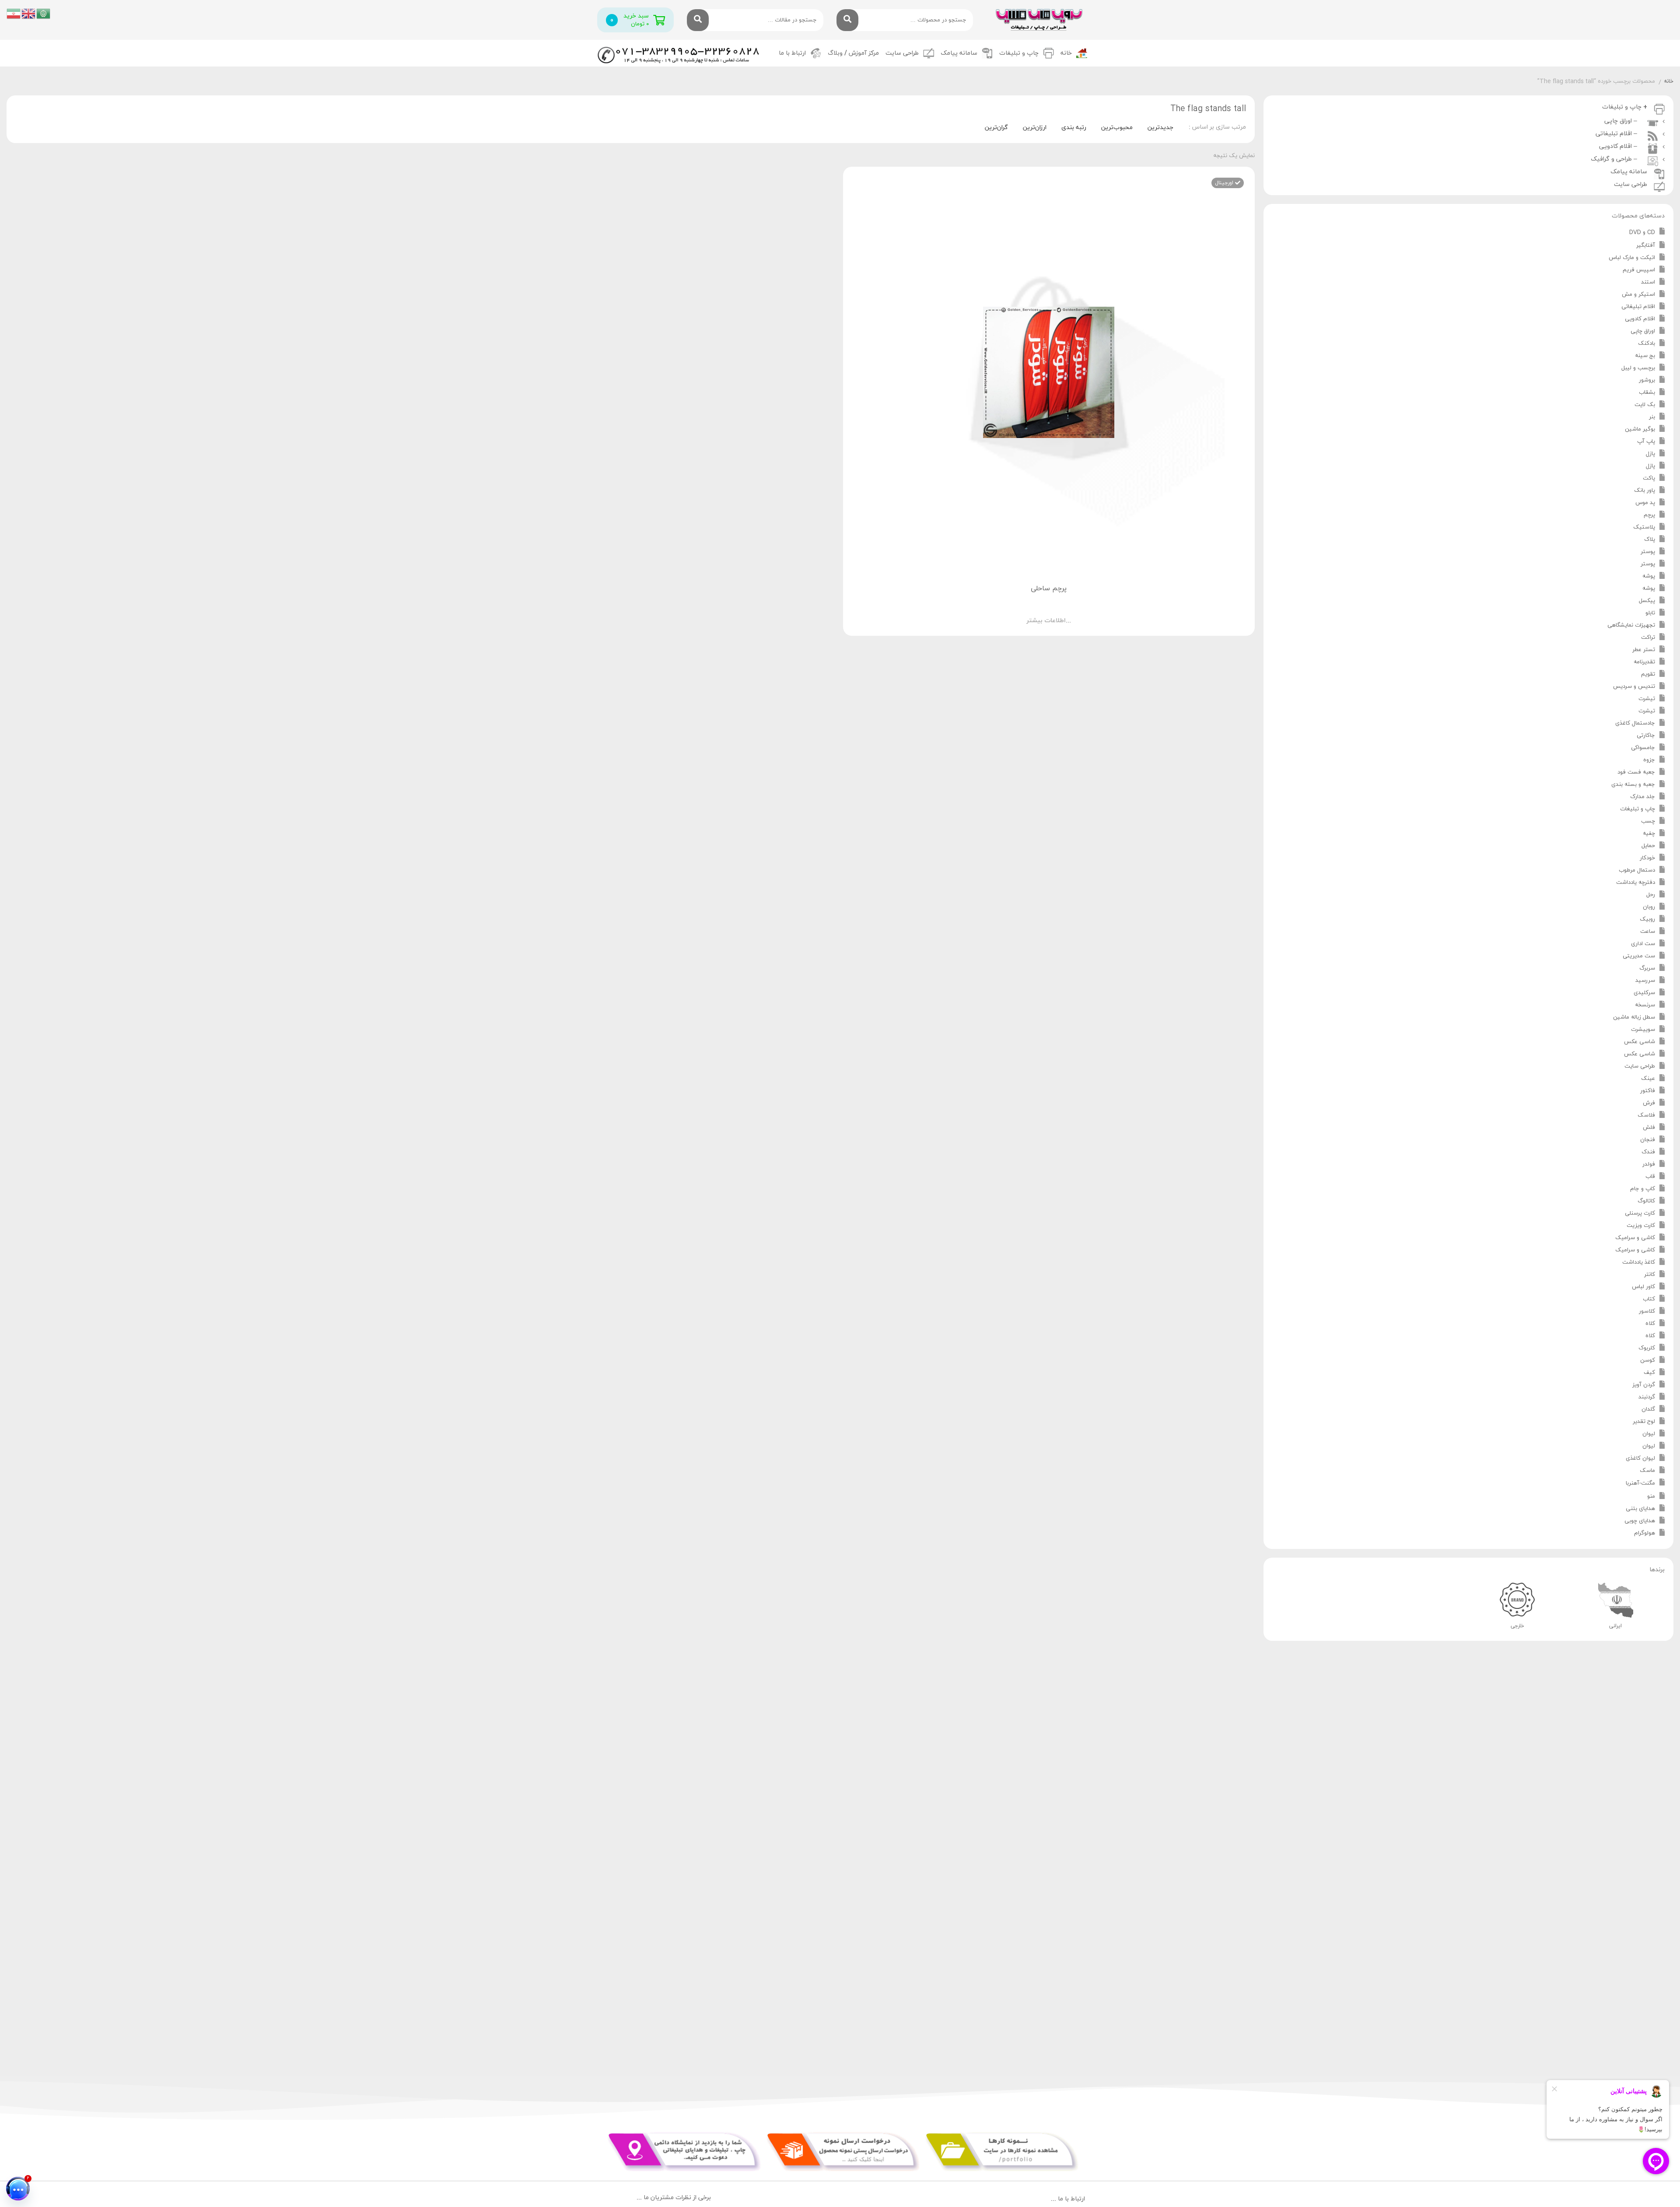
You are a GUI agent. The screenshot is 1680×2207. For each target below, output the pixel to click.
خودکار (1647, 858)
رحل (1651, 895)
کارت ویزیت (1641, 1226)
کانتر (1650, 1275)
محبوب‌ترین (1117, 128)
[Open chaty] (18, 2189)
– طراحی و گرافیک (1616, 159)
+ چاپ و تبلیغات (1625, 107)
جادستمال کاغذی (1635, 723)
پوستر (1648, 552)
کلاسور (1647, 1311)
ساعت (1648, 932)
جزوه (1649, 760)
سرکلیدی (1644, 993)
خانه (1066, 53)
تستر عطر (1644, 650)
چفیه (1649, 834)
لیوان (1649, 1434)
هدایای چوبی (1640, 1521)
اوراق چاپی (1643, 331)
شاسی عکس (1640, 1042)
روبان (1649, 907)
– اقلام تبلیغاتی (1618, 134)
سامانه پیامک (959, 53)
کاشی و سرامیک (1635, 1238)
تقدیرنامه (1644, 662)
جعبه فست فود (1636, 772)
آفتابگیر (1646, 245)
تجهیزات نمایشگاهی (1631, 625)
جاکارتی (1646, 736)
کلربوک (1647, 1348)
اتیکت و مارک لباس (1632, 258)
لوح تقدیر (1644, 1422)
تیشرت (1647, 699)
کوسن (1648, 1360)
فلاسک (1646, 1115)
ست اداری (1643, 944)
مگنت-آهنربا (1640, 1483)
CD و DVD (1642, 232)
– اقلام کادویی (1620, 146)
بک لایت (1645, 405)
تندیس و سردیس (1634, 687)
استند (1648, 282)
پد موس (1645, 503)
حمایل (1648, 846)
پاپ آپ (1646, 441)
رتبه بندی (1074, 128)
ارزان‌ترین (1035, 128)
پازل (1650, 454)
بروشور (1647, 380)
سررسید (1645, 981)
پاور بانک (1645, 490)
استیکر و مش (1638, 294)
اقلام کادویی (1640, 319)
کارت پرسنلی (1640, 1213)
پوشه (1649, 576)
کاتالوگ (1646, 1201)
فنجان (1648, 1140)
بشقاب (1647, 392)
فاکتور (1648, 1091)
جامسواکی (1643, 748)
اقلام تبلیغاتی (1638, 307)
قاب (1650, 1177)
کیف (1649, 1373)
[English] (29, 13)
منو (1651, 1496)
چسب (1648, 821)
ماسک (1647, 1471)
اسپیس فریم (1639, 270)
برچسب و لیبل (1638, 368)
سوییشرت (1643, 1030)
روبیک (1647, 919)
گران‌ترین (996, 128)
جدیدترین (1160, 128)
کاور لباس (1643, 1287)
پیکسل (1647, 601)
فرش (1649, 1103)
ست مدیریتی (1639, 956)
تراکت (1648, 638)
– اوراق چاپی (1622, 121)
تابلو (1650, 613)
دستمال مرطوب (1637, 870)
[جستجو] (847, 20)
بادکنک (1647, 343)
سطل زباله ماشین (1634, 1017)
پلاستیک (1644, 527)
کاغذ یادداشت (1639, 1262)
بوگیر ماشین (1640, 429)
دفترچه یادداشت (1636, 883)
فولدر (1649, 1164)
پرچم (1649, 515)
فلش (1649, 1128)
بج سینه (1645, 356)
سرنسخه (1645, 1005)
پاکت (1649, 478)
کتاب (1649, 1299)
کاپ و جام (1643, 1189)
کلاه (1650, 1324)
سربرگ (1647, 968)
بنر (1652, 417)
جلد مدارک (1643, 797)
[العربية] (44, 13)
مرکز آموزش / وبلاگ (853, 53)
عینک (1648, 1079)
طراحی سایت (902, 53)
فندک (1648, 1152)
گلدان (1648, 1409)
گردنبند (1647, 1397)
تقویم (1648, 674)
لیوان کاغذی (1640, 1458)
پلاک (1650, 539)
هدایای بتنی (1640, 1509)
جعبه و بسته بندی (1633, 785)
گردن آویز (1644, 1385)
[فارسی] (14, 13)
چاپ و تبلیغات (1638, 809)
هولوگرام (1645, 1533)
